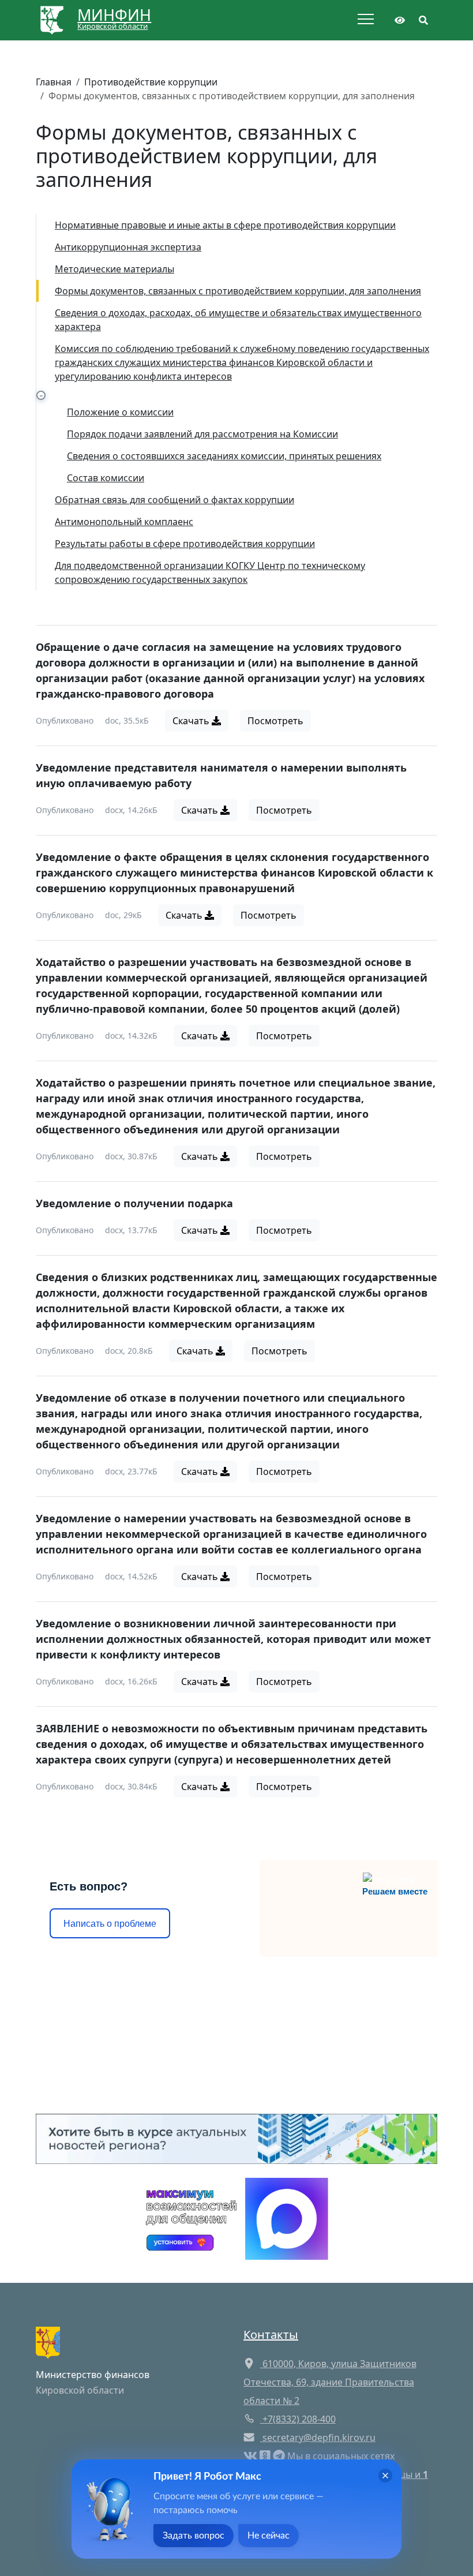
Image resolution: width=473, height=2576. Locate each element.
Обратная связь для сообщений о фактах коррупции (174, 500)
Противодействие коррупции (151, 82)
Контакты (271, 2334)
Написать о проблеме (110, 1924)
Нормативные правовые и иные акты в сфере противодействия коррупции (225, 225)
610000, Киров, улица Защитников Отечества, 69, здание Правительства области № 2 (330, 2382)
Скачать (192, 721)
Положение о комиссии (120, 412)
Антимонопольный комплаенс (124, 522)
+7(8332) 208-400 (298, 2419)
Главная (54, 82)
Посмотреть (275, 721)
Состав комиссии (106, 478)
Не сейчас (269, 2536)
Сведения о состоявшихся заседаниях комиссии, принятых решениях (224, 456)
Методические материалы (115, 269)
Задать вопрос (194, 2536)
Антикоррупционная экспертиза (128, 247)
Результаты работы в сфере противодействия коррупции (185, 544)
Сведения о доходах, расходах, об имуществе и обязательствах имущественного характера (238, 320)
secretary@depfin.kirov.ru (319, 2438)
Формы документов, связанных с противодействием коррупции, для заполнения (238, 291)
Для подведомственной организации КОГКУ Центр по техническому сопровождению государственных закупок (210, 572)
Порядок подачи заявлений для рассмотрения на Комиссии (202, 434)
